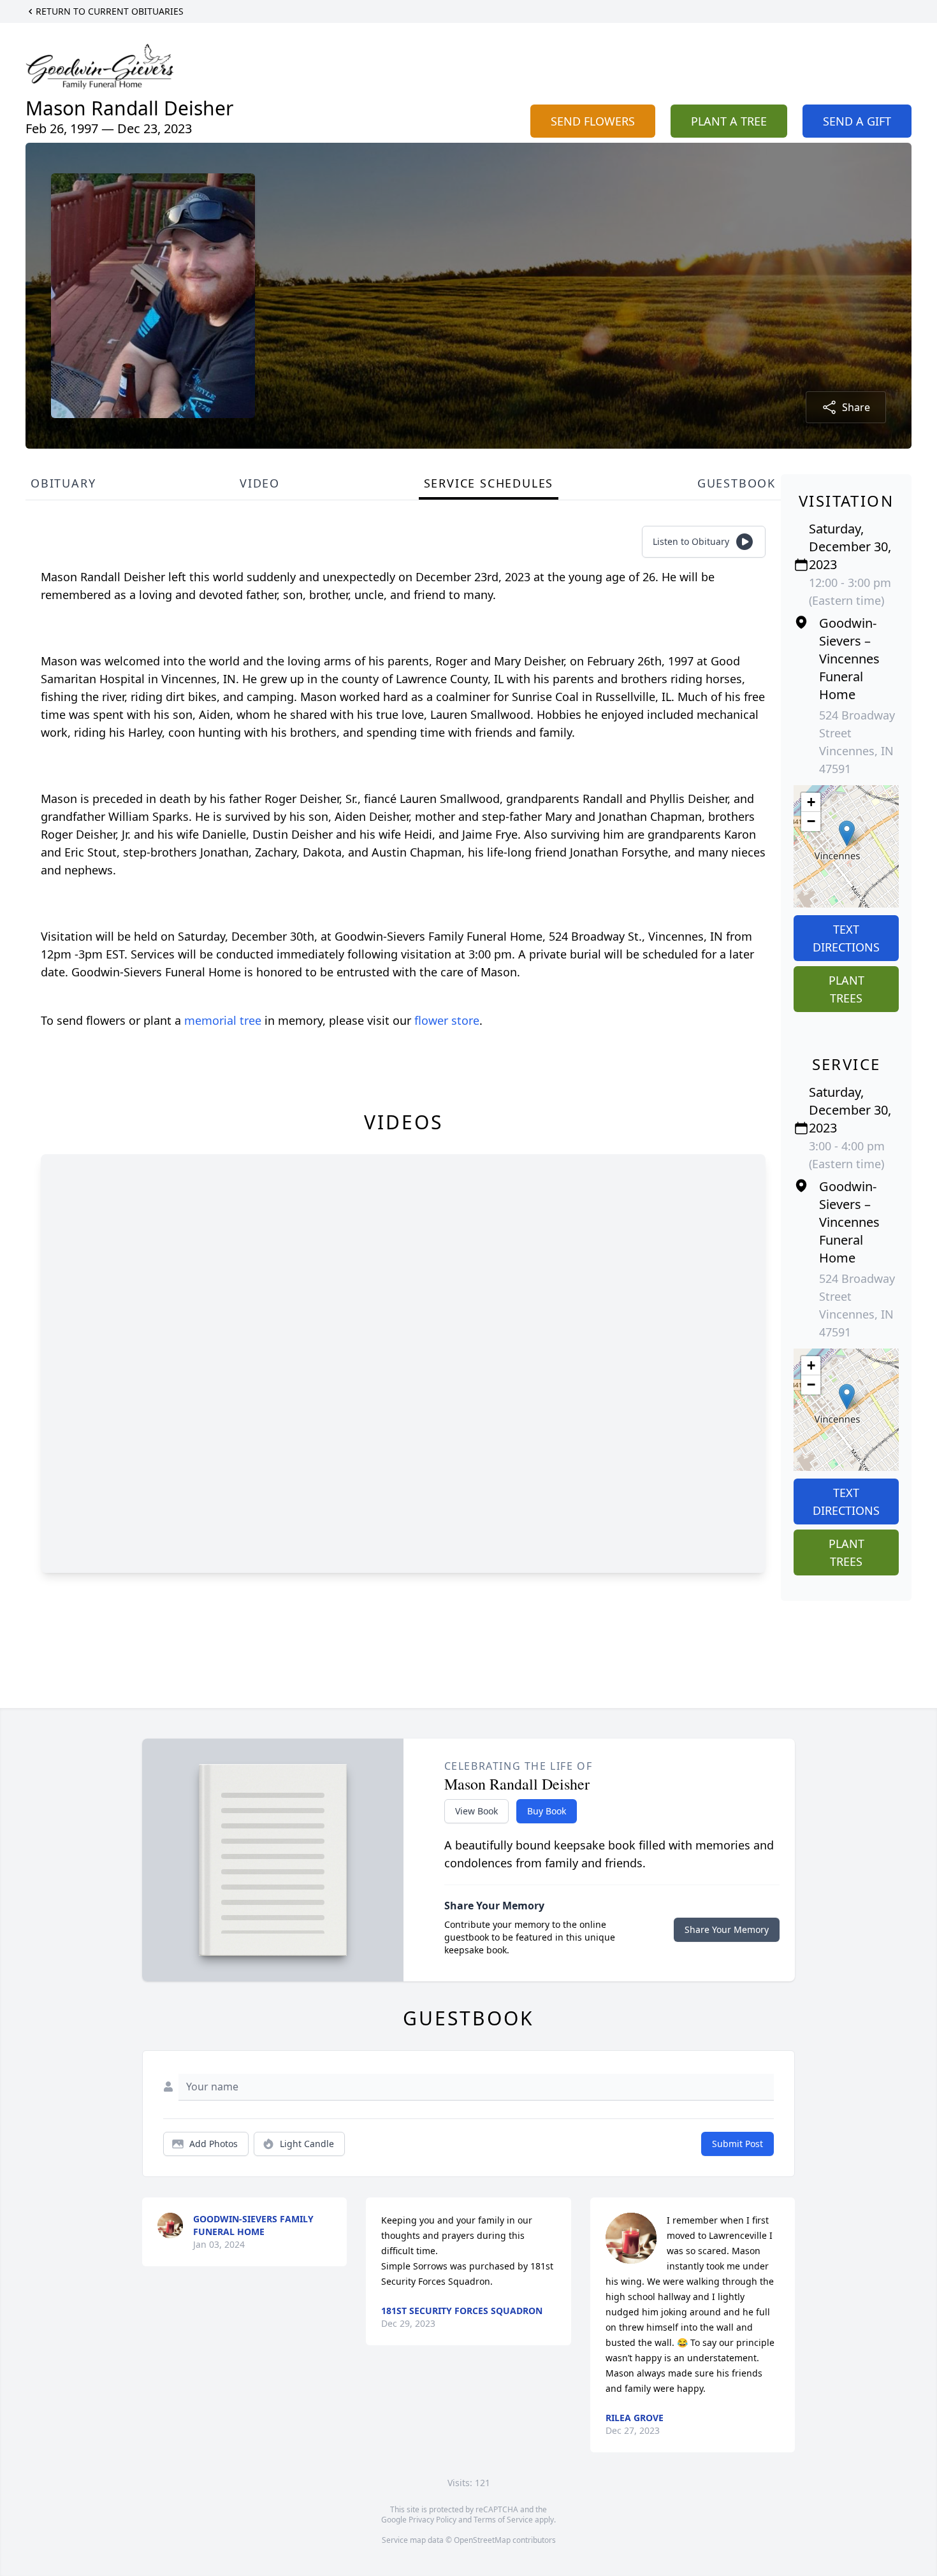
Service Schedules (489, 483)
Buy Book (547, 1811)
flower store (447, 1020)
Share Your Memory (727, 1929)
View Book (476, 1811)
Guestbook (737, 483)
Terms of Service (503, 2520)
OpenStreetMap (482, 2540)
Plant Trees (846, 989)
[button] (847, 833)
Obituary (63, 483)
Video (260, 483)
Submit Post (737, 2144)
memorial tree (223, 1020)
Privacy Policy (432, 2520)
